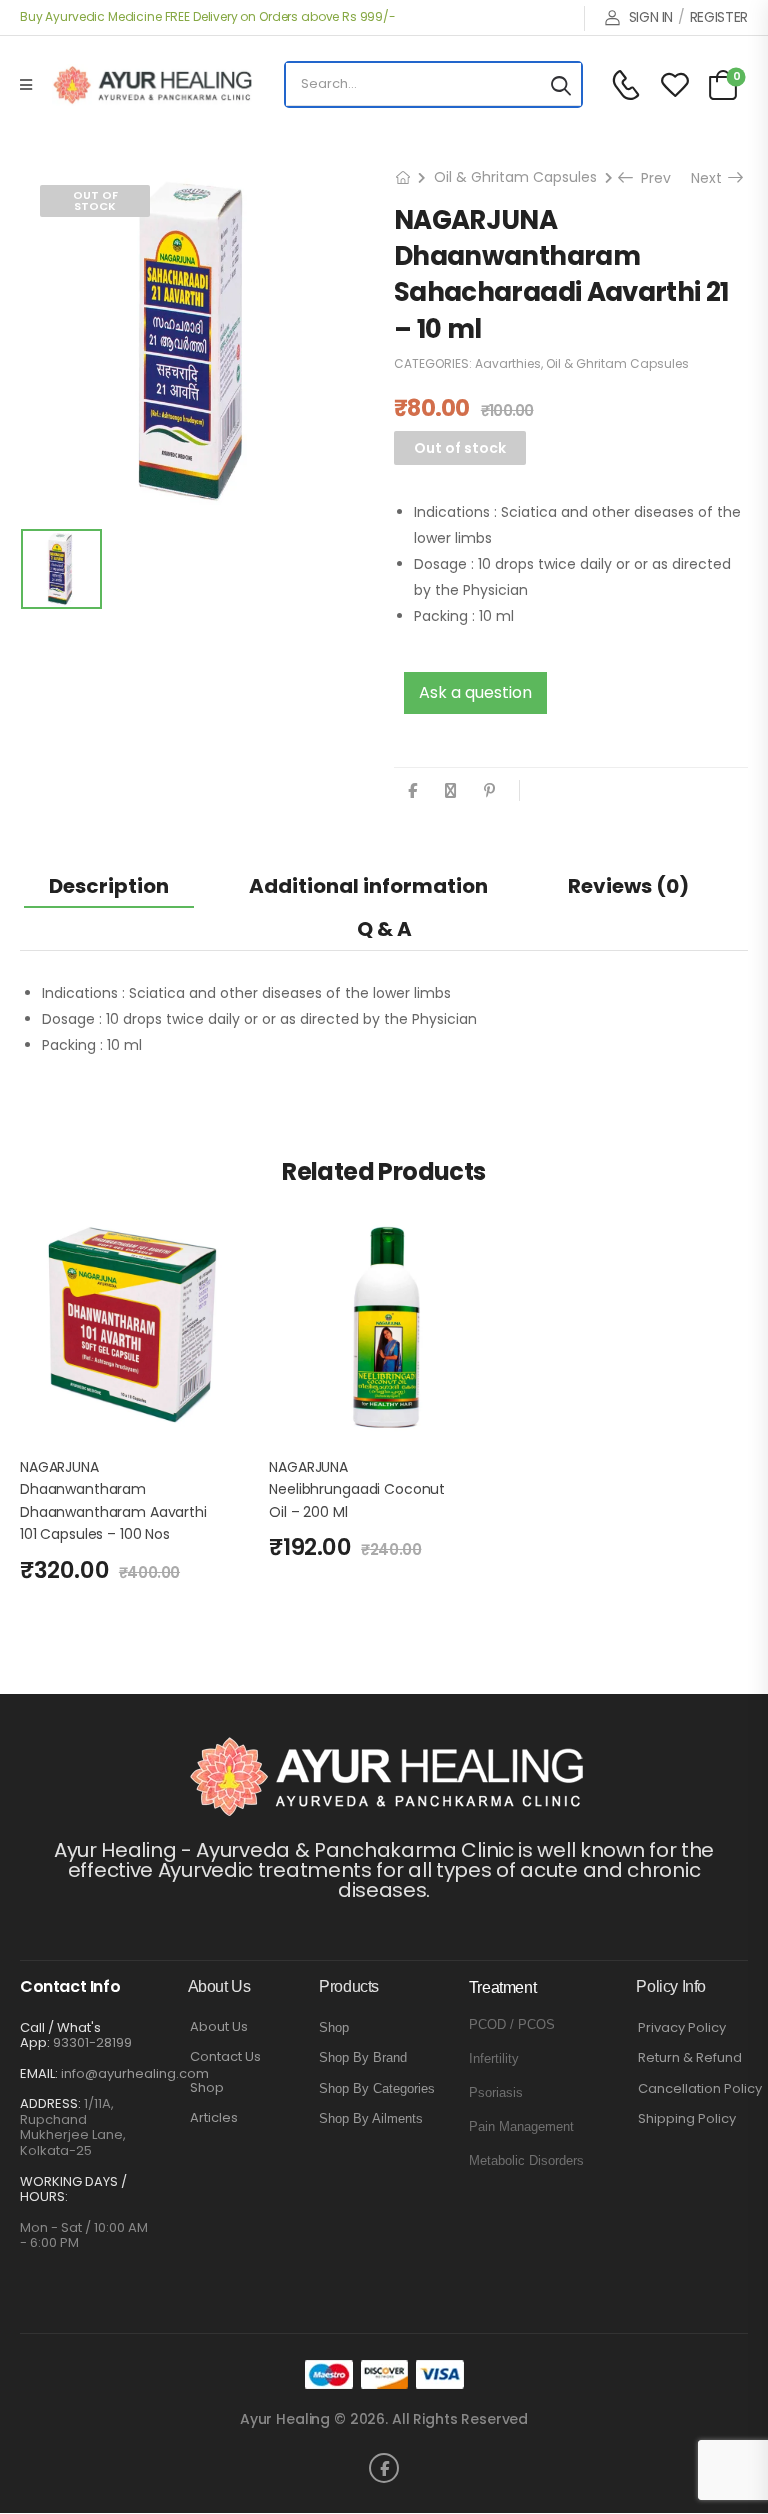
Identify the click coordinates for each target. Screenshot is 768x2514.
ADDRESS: (50, 2103)
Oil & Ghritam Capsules (515, 177)
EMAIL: (39, 2073)
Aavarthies (508, 363)
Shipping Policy (687, 2119)
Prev (649, 178)
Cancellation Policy (700, 2089)
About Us (219, 2027)
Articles (214, 2118)
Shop (207, 2088)
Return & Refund (690, 2058)
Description (109, 886)
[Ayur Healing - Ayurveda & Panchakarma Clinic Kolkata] (152, 85)
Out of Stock (95, 200)
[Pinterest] (489, 790)
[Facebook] (412, 790)
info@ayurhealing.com (135, 2073)
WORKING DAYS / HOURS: (73, 2189)
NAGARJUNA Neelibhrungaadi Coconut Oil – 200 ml (357, 1489)
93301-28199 (92, 2042)
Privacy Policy (682, 2028)
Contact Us (225, 2057)
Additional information (368, 886)
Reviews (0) (628, 886)
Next (712, 178)
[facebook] (384, 2468)
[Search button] (561, 84)
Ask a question (475, 692)
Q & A (384, 929)
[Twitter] (450, 790)
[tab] (109, 885)
